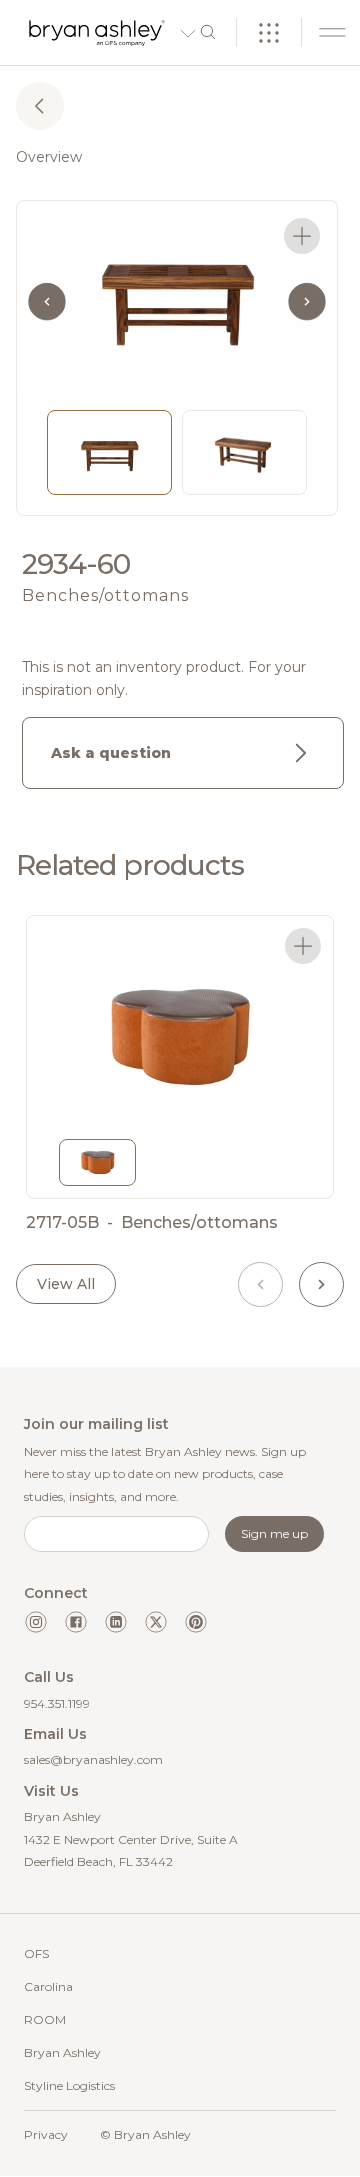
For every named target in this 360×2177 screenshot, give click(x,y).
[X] (156, 1622)
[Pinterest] (196, 1622)
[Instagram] (36, 1622)
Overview (49, 157)
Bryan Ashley (62, 2052)
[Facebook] (76, 1622)
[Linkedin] (116, 1622)
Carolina (48, 1986)
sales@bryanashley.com (93, 1759)
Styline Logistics (69, 2085)
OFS (36, 1953)
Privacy (46, 2134)
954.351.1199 (57, 1703)
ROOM (45, 2019)
